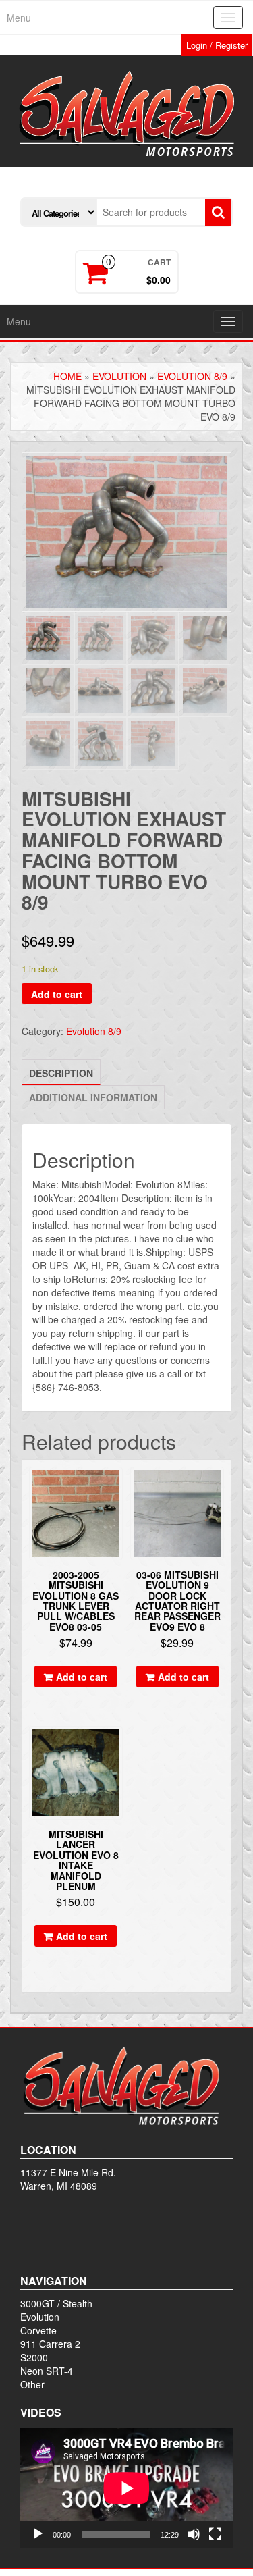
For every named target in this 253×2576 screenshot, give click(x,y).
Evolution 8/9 (192, 376)
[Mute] (194, 2534)
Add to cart (57, 994)
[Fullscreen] (215, 2534)
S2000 (34, 2357)
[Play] (38, 2534)
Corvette (38, 2330)
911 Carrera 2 (50, 2344)
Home (67, 376)
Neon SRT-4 (47, 2371)
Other (32, 2384)
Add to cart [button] (82, 1677)
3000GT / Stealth (56, 2303)
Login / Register (217, 45)
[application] (126, 2488)
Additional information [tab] (93, 1097)
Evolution (119, 376)
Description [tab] (61, 1073)
